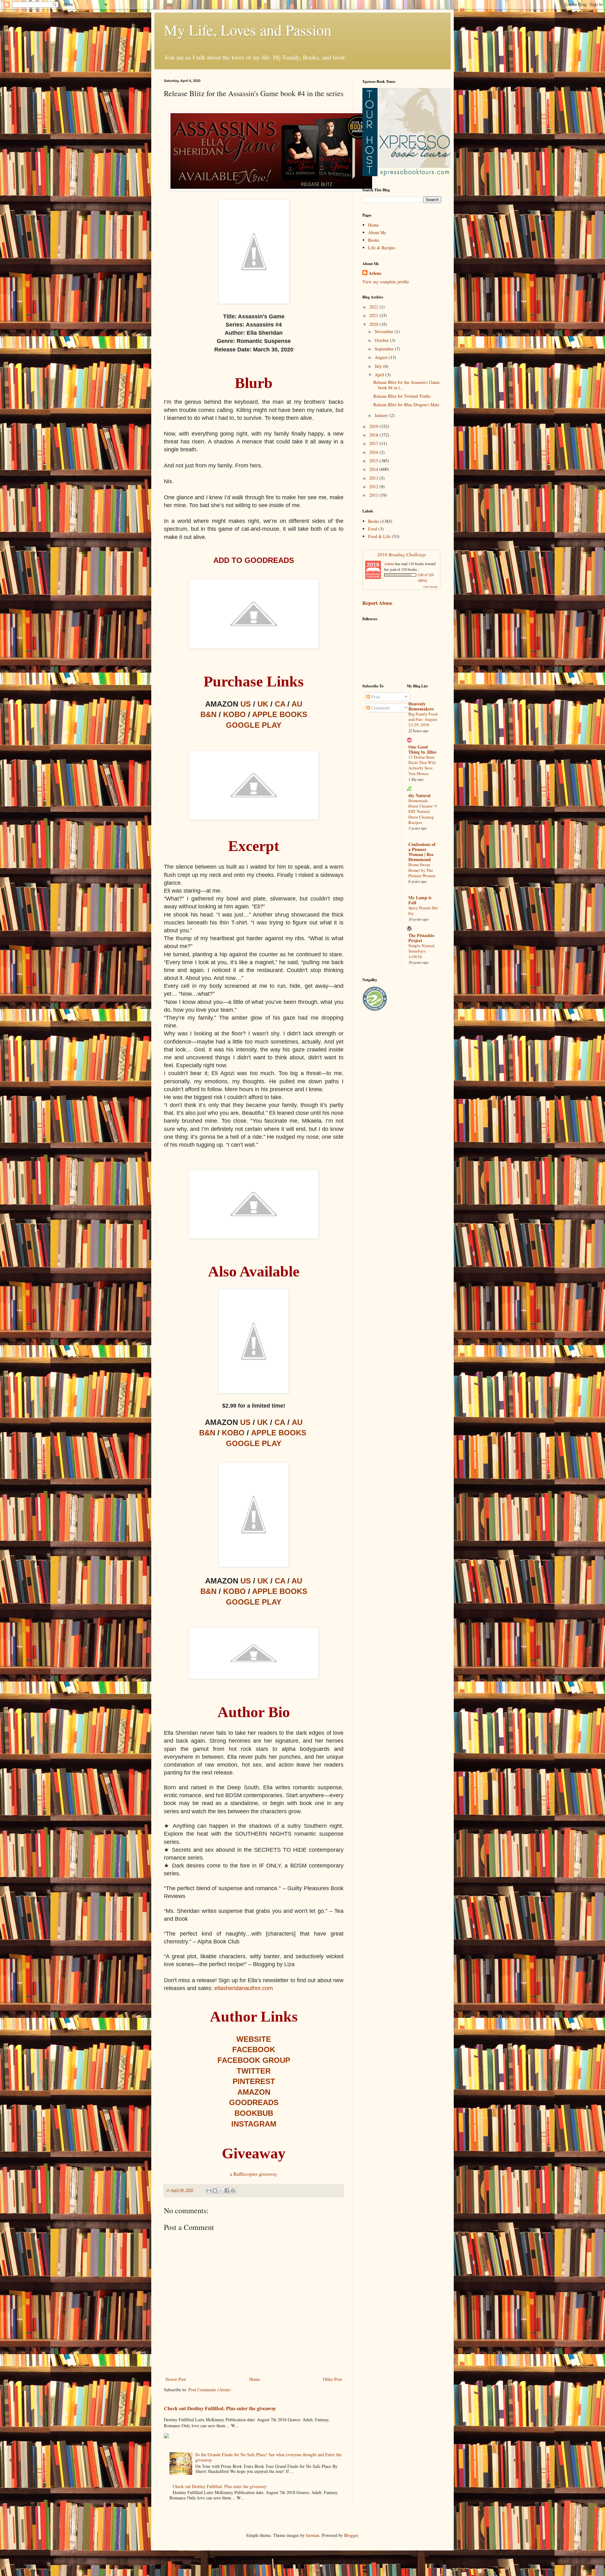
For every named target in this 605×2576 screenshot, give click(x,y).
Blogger (351, 2535)
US (246, 704)
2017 (374, 443)
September (385, 349)
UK (263, 704)
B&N (208, 714)
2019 (374, 426)
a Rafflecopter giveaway (254, 2174)
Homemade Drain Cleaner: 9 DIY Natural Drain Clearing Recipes (423, 811)
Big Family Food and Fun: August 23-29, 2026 (423, 719)
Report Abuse (377, 603)
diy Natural (419, 795)
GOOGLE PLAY (254, 725)
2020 (374, 324)
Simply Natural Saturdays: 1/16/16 (421, 951)
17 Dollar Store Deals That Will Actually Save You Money (422, 765)
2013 (374, 478)
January (382, 415)
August (382, 357)
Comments (380, 708)
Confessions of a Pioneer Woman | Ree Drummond (422, 852)
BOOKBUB (254, 2113)
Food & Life (379, 536)
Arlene (375, 273)
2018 (374, 435)
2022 (374, 307)
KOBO (234, 714)
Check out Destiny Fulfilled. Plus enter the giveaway (220, 2408)
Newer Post (176, 2379)
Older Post (332, 2379)
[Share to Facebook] (227, 2191)
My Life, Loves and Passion (248, 30)
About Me (377, 232)
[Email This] (209, 2191)
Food (373, 529)
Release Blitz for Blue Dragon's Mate (406, 405)
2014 (374, 469)
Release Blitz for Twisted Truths (402, 396)
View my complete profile (386, 282)
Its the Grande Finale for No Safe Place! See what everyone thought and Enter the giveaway (268, 2457)
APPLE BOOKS (280, 714)
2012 (374, 486)
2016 (374, 452)
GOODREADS (254, 2102)
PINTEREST (254, 2081)
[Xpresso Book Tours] (406, 174)
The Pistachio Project (421, 938)
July (379, 366)
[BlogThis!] (215, 2191)
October (382, 340)
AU (297, 704)
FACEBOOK (254, 2049)
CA (280, 704)
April (380, 375)
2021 (374, 315)
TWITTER (254, 2071)
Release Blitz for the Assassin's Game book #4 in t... (406, 385)
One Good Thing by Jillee (422, 749)
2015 (374, 461)
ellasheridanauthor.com (244, 1988)
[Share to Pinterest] (233, 2191)
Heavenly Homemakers (421, 706)
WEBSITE (254, 2039)
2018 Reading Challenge (402, 554)
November (385, 331)
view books (430, 587)
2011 (374, 495)
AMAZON (254, 2092)
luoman (313, 2535)
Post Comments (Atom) (210, 2390)
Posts (375, 697)
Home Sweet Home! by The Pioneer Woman (422, 870)
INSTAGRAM (254, 2124)
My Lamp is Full (420, 900)
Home (255, 2379)
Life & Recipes (382, 248)
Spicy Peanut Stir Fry (423, 910)
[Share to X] (221, 2191)
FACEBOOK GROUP (254, 2060)
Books (374, 240)
